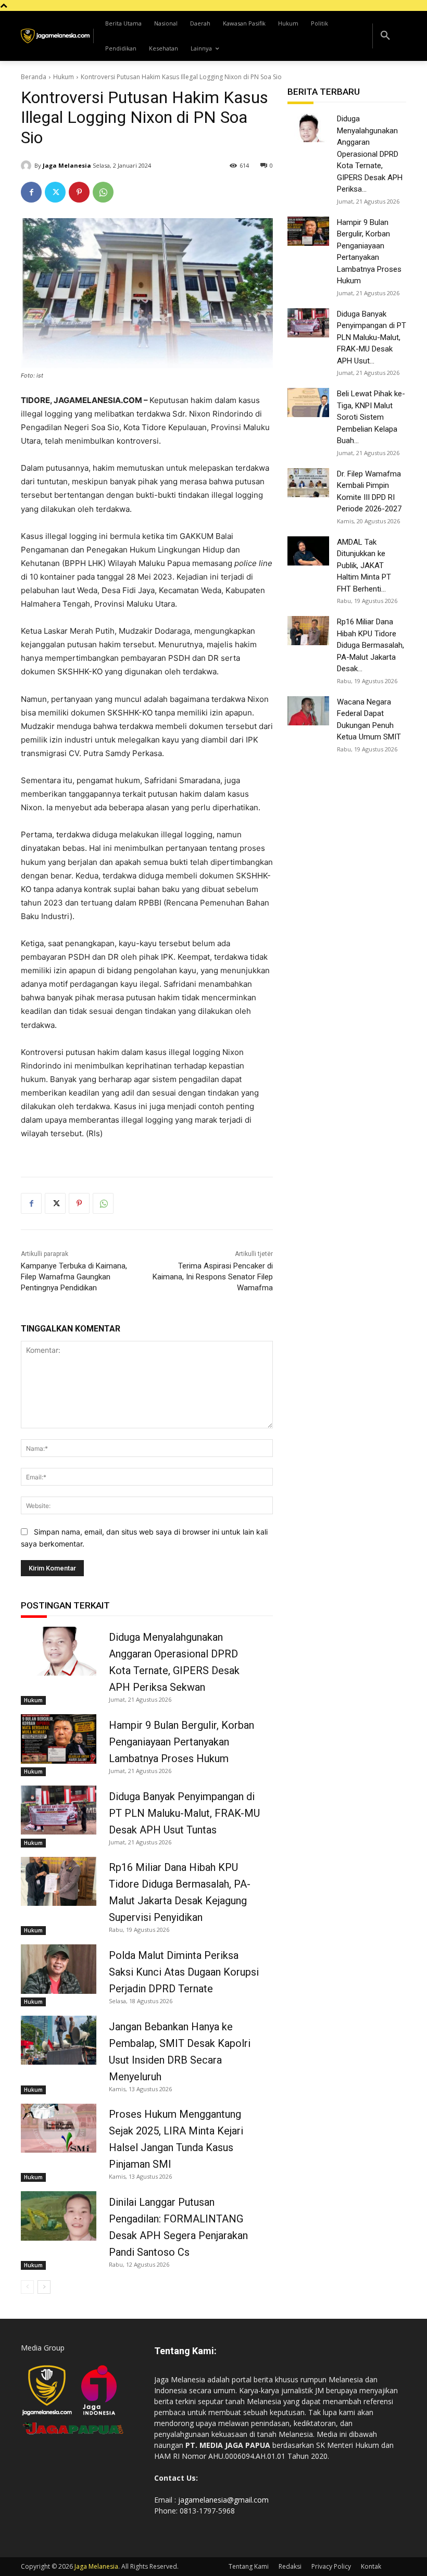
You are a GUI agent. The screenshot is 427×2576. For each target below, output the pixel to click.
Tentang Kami (249, 2566)
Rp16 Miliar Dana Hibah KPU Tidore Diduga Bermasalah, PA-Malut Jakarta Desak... (371, 645)
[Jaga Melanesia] (28, 166)
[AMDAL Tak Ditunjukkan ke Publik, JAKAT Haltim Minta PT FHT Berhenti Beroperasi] (308, 551)
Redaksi (290, 2566)
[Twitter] (55, 192)
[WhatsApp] (103, 192)
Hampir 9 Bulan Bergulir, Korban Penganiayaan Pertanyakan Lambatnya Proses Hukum (181, 1742)
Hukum (64, 77)
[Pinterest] (79, 192)
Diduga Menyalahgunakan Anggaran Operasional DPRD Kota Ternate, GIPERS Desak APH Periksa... (370, 154)
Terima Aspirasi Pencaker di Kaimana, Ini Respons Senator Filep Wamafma (213, 1277)
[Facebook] (31, 192)
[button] (385, 36)
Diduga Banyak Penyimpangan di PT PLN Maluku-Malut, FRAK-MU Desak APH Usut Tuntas (184, 1813)
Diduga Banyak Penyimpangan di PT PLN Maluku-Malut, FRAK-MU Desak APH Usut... (372, 337)
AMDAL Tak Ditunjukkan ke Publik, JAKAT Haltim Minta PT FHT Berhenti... (364, 566)
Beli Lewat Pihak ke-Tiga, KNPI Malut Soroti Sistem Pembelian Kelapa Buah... (371, 417)
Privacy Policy (331, 2566)
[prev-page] (27, 2287)
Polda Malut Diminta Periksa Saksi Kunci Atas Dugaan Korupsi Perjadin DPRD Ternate (184, 1972)
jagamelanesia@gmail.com (223, 2500)
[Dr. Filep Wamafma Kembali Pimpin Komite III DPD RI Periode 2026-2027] (308, 483)
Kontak (371, 2566)
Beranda (34, 77)
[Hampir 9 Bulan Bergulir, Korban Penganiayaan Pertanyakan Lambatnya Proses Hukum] (59, 1739)
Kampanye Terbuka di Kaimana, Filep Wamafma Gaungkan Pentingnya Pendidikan (74, 1277)
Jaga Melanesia (67, 165)
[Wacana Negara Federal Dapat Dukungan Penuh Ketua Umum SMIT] (308, 711)
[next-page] (44, 2287)
